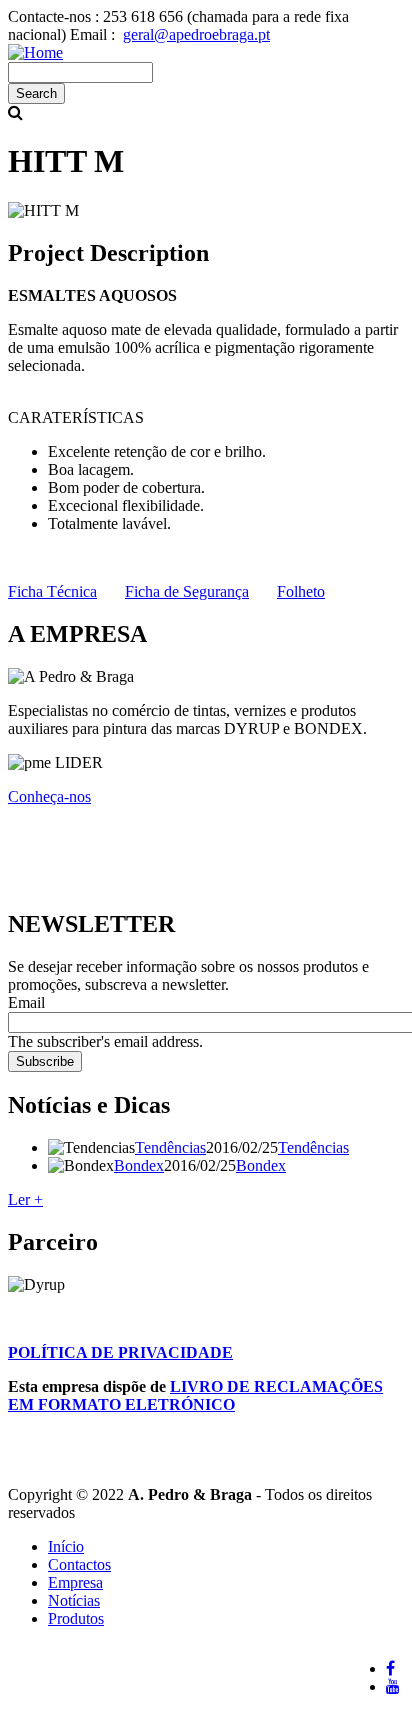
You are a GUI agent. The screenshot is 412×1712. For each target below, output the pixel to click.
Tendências (170, 1147)
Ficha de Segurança (187, 591)
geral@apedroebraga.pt (196, 34)
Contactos (79, 1564)
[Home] (35, 52)
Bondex (139, 1165)
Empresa (75, 1582)
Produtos (76, 1618)
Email (26, 1002)
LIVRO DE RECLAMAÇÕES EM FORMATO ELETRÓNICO (195, 1395)
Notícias (74, 1600)
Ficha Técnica (52, 591)
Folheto (301, 591)
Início (66, 1546)
